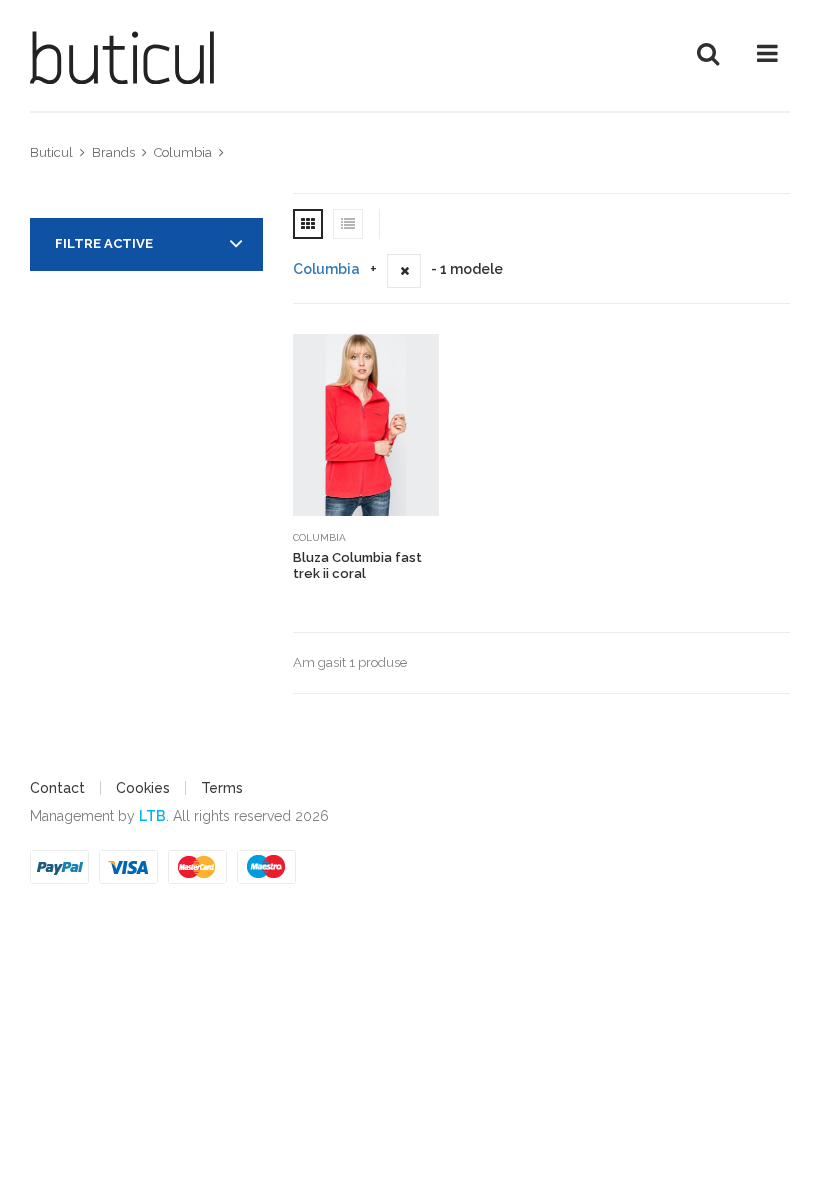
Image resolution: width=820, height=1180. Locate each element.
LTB (152, 816)
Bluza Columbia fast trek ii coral (357, 565)
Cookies (143, 788)
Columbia (326, 269)
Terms (222, 788)
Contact (57, 788)
